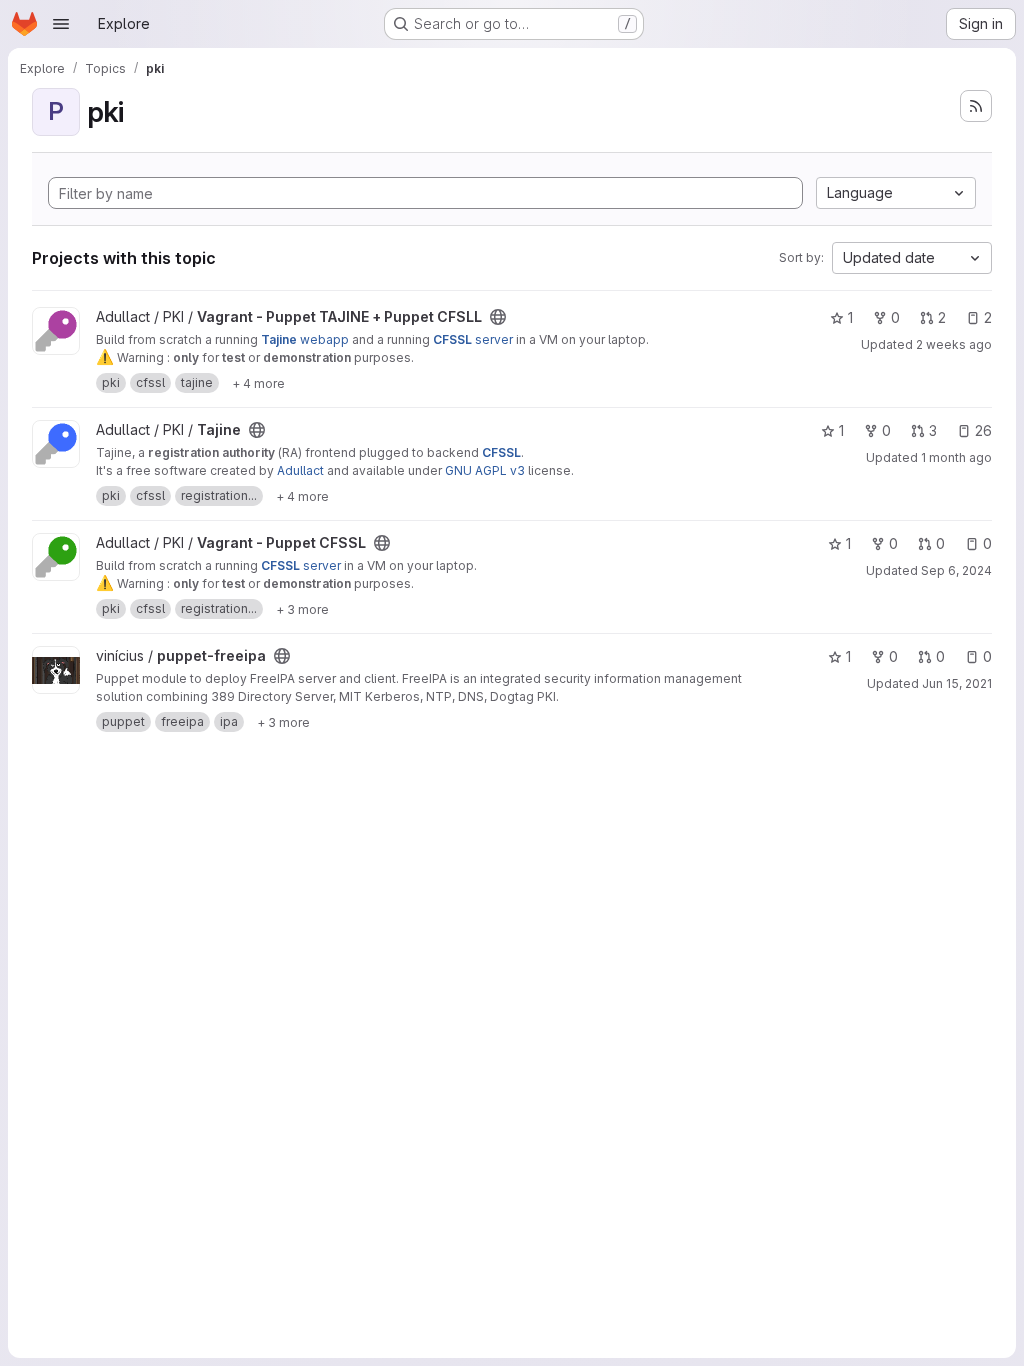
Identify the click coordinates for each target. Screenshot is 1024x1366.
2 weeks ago (954, 344)
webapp (305, 339)
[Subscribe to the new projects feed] (976, 106)
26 (983, 430)
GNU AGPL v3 (485, 470)
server (473, 339)
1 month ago (956, 457)
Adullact (300, 470)
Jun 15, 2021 (957, 683)
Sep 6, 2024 (956, 570)
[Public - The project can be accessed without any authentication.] (498, 317)
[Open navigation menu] (61, 24)
